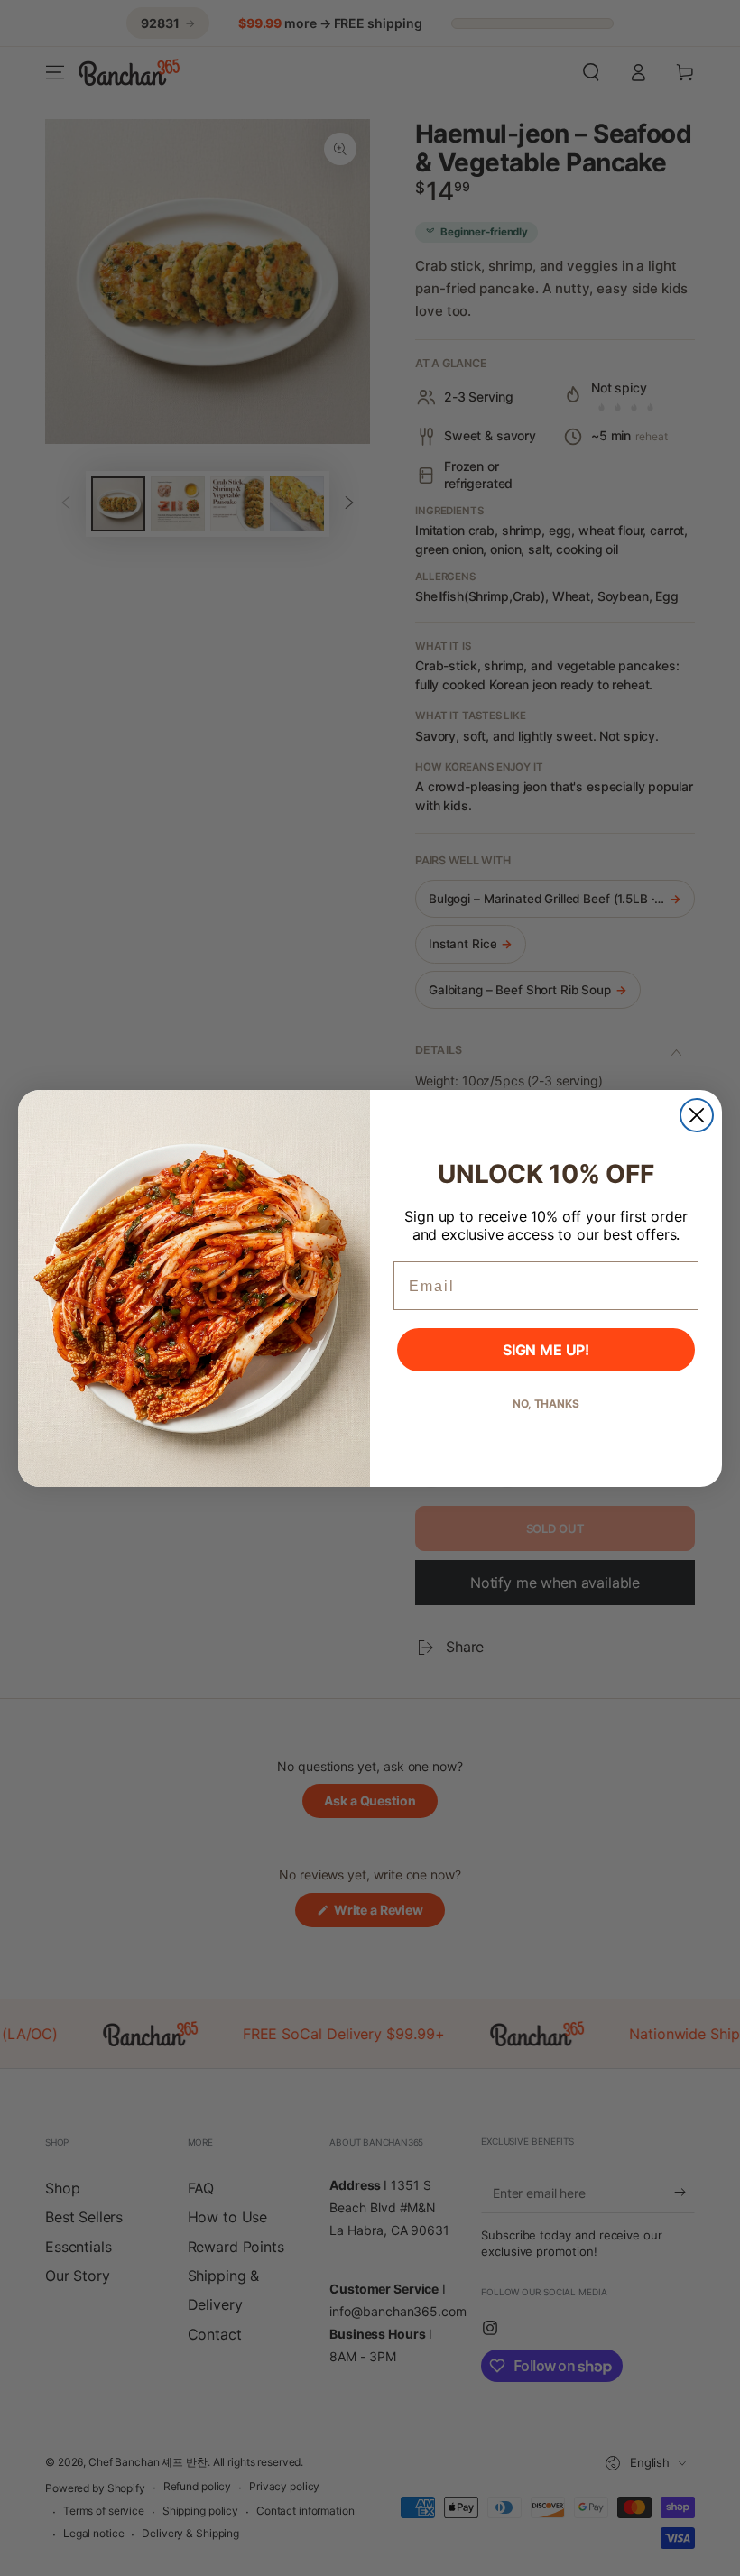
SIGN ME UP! (546, 1350)
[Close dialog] (697, 1115)
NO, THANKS (546, 1403)
